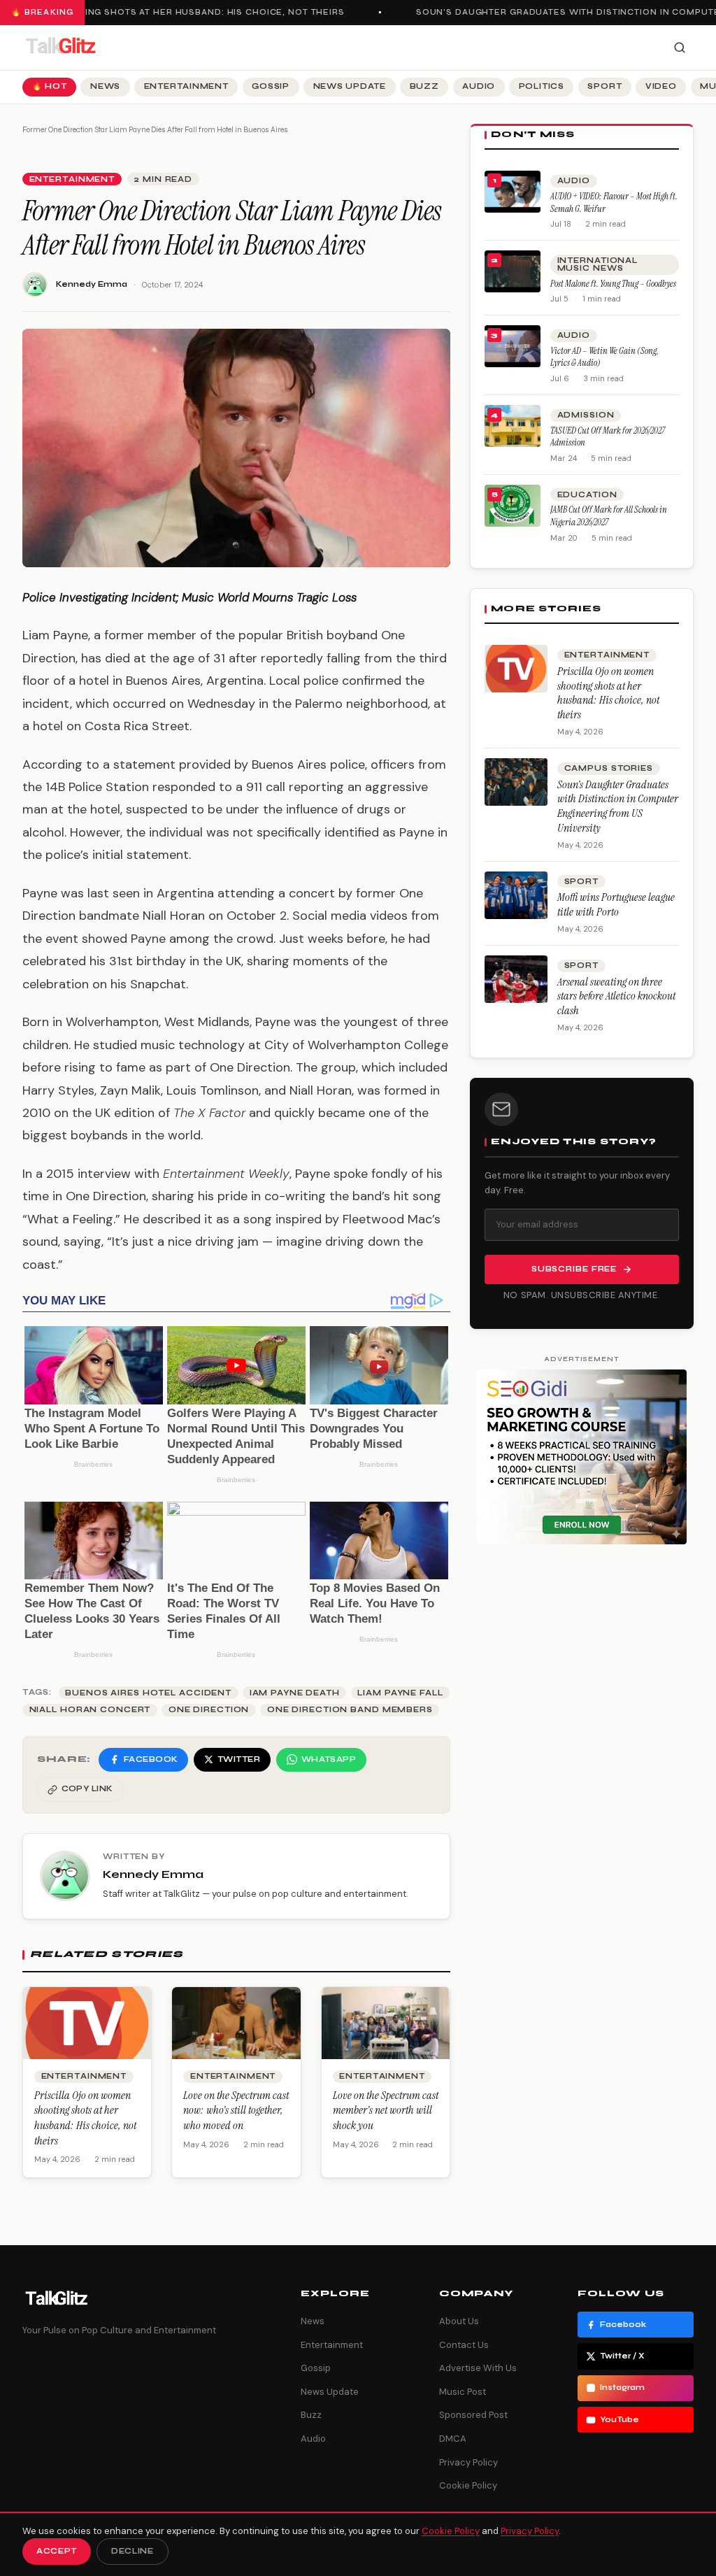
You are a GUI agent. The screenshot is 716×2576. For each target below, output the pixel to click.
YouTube (620, 2420)
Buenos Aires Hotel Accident (148, 1693)
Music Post (463, 2392)
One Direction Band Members (350, 1710)
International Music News (597, 264)
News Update (350, 86)
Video (661, 86)
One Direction (209, 1710)
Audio (479, 86)
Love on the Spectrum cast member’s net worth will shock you (386, 2110)
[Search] (680, 48)
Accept (57, 2551)
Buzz (424, 86)
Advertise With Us (478, 2368)
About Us (459, 2321)
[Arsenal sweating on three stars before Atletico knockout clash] (516, 979)
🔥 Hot (50, 86)
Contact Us (464, 2345)
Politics (542, 86)
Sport (604, 86)
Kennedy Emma (92, 284)
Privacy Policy (468, 2462)
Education (587, 495)
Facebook (623, 2325)
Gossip (271, 86)
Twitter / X (622, 2356)
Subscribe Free (574, 1269)
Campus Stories (609, 768)
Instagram (622, 2388)
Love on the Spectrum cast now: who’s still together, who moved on (236, 2110)
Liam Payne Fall (400, 1693)
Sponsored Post (473, 2415)
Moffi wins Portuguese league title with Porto (616, 904)
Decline (133, 2551)
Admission (586, 415)
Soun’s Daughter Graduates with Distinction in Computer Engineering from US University (618, 806)
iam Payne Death (295, 1693)
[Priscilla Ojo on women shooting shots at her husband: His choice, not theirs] (516, 669)
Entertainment (186, 86)
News (105, 86)
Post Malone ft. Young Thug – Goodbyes (613, 284)
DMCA (453, 2439)
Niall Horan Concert (90, 1710)
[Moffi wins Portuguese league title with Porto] (516, 895)
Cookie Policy (468, 2485)
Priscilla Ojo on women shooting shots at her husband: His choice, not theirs (85, 2118)
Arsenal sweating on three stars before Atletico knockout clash (616, 996)
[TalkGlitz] (60, 48)
